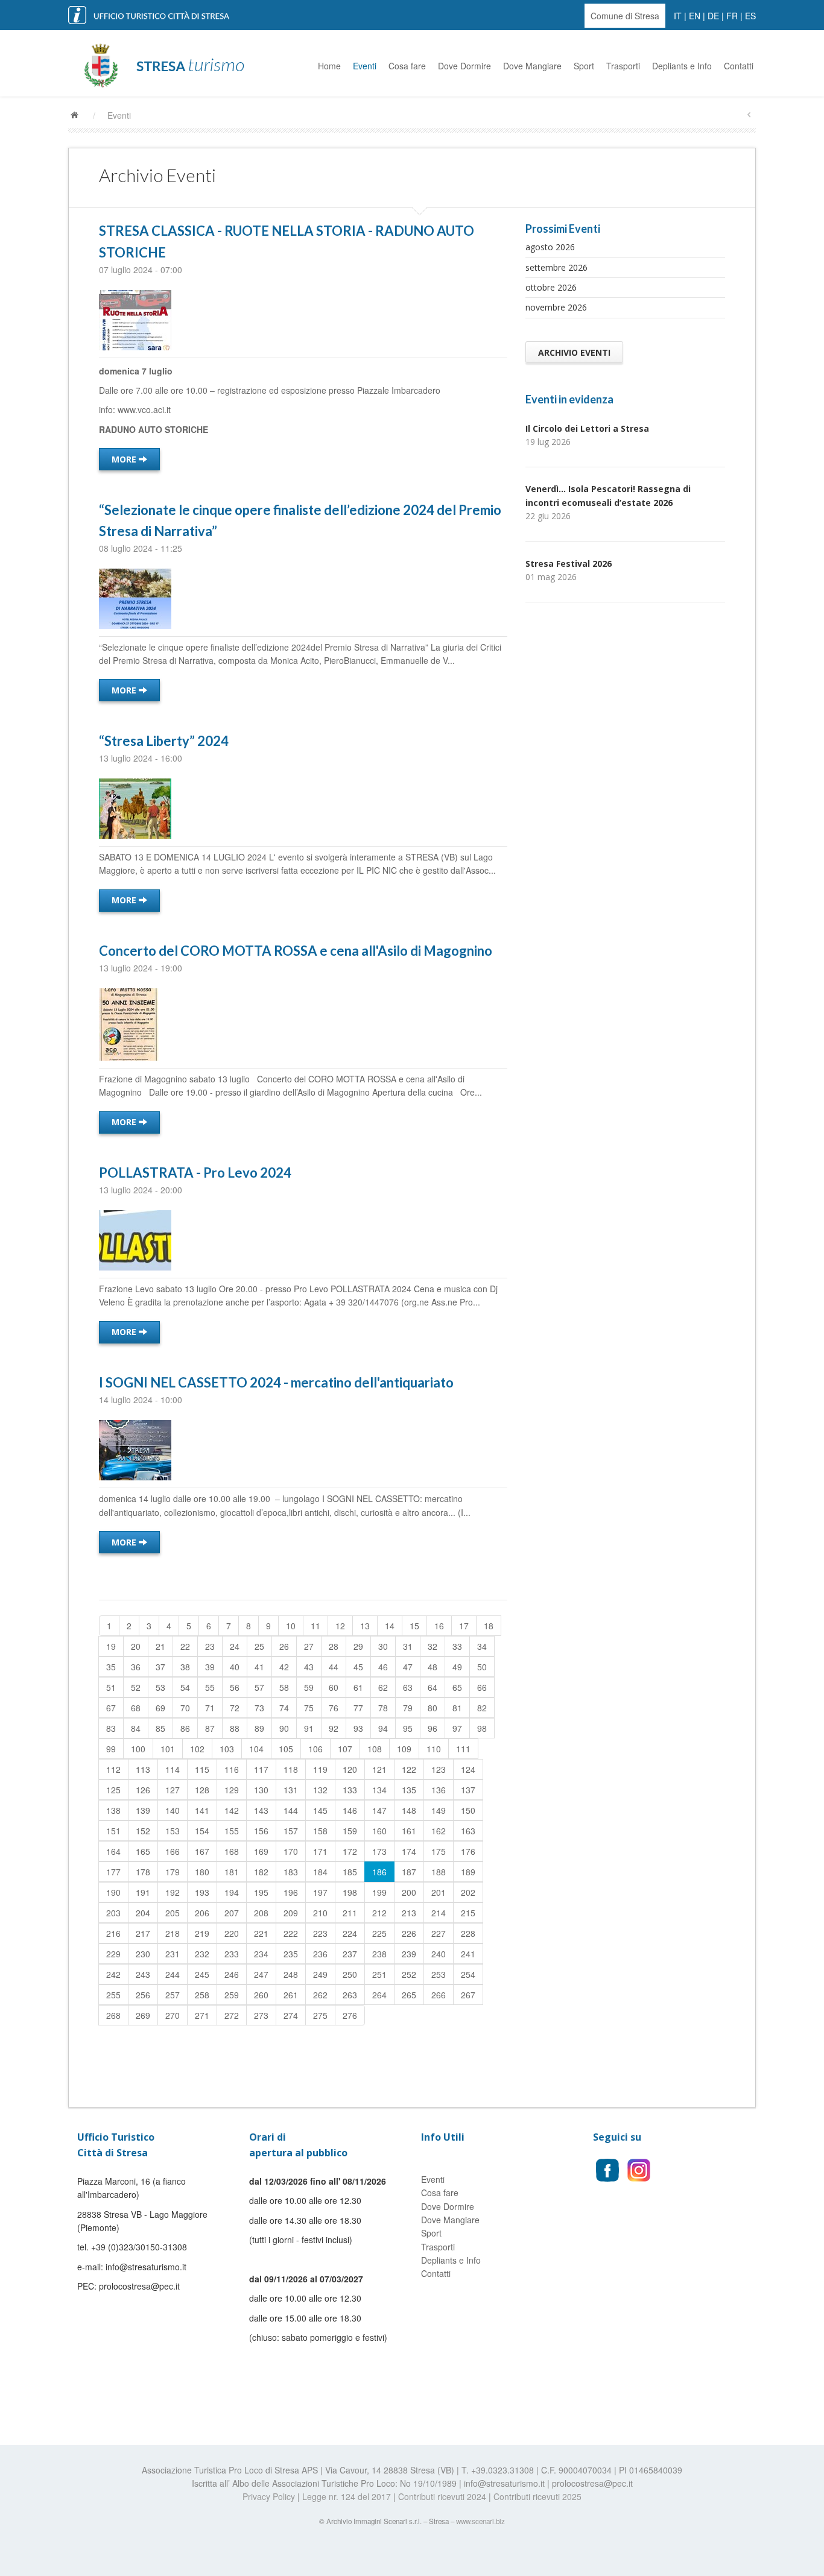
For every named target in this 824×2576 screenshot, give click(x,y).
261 (291, 1995)
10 (291, 1626)
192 (173, 1892)
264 (379, 1995)
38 (185, 1667)
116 (232, 1769)
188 (439, 1872)
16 (439, 1626)
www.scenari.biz (480, 2521)
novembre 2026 (556, 307)
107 (345, 1749)
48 (433, 1667)
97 (457, 1728)
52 (136, 1687)
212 (379, 1913)
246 (232, 1974)
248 (291, 1974)
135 (409, 1790)
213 (409, 1913)
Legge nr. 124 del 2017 (347, 2496)
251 (379, 1974)
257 (173, 1995)
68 (136, 1708)
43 (309, 1667)
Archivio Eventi (574, 352)
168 (232, 1851)
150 (468, 1810)
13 (365, 1626)
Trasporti (623, 66)
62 (383, 1687)
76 (334, 1708)
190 (113, 1892)
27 (309, 1646)
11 (315, 1626)
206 (202, 1913)
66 (482, 1687)
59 (309, 1687)
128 (202, 1790)
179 (173, 1872)
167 (202, 1851)
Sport (584, 66)
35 (111, 1667)
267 (468, 1995)
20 (136, 1646)
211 (350, 1913)
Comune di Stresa (625, 16)
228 (468, 1933)
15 (414, 1626)
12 (340, 1626)
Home (329, 66)
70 (185, 1708)
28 (334, 1646)
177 (113, 1872)
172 (350, 1851)
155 (232, 1831)
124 (468, 1769)
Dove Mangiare (532, 66)
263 (350, 1995)
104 (256, 1749)
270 (173, 2015)
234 (261, 1954)
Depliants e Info (682, 66)
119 (320, 1769)
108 (375, 1749)
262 (320, 1995)
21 (160, 1646)
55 (210, 1687)
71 (210, 1708)
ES (750, 16)
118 (291, 1769)
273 (261, 2015)
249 (320, 1974)
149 (439, 1810)
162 (439, 1831)
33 (457, 1646)
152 (143, 1831)
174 (409, 1851)
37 (160, 1667)
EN (695, 16)
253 (439, 1974)
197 (320, 1892)
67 (111, 1708)
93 (358, 1728)
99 (111, 1749)
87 (210, 1728)
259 (232, 1995)
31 (408, 1646)
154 (202, 1831)
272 (232, 2015)
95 (408, 1728)
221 (261, 1933)
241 (468, 1954)
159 (350, 1831)
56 (235, 1687)
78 (383, 1708)
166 (173, 1851)
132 (320, 1790)
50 (482, 1667)
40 (235, 1667)
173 (379, 1851)
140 (173, 1810)
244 (173, 1974)
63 (408, 1687)
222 (291, 1933)
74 (284, 1708)
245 (202, 1974)
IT (678, 16)
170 (291, 1851)
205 (173, 1913)
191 (143, 1892)
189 (468, 1872)
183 (291, 1872)
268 (113, 2015)
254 (468, 1974)
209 (291, 1913)
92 (334, 1728)
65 (457, 1687)
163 (468, 1831)
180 (202, 1872)
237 (350, 1954)
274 (291, 2015)
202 (468, 1892)
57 (259, 1687)
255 (113, 1995)
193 (202, 1892)
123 (439, 1769)
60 (334, 1687)
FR (732, 16)
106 (315, 1749)
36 (136, 1667)
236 (320, 1954)
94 (383, 1728)
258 (202, 1995)
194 (232, 1892)
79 (408, 1708)
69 (160, 1708)
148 (409, 1810)
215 (468, 1913)
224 (350, 1933)
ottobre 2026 (551, 287)
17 (464, 1626)
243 (143, 1974)
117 (261, 1769)
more (125, 459)
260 (261, 1995)
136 (439, 1790)
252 (409, 1974)
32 (433, 1646)
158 (320, 1831)
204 (143, 1913)
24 (235, 1646)
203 (113, 1913)
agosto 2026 (550, 247)
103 (227, 1749)
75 (309, 1708)
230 (143, 1954)
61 (358, 1687)
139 (143, 1810)
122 (409, 1769)
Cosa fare (407, 66)
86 (185, 1728)
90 (284, 1728)
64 (433, 1687)
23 (210, 1646)
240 (439, 1954)
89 (259, 1728)
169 (261, 1851)
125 (113, 1790)
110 (434, 1749)
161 (409, 1831)
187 (409, 1872)
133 (350, 1790)
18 (489, 1626)
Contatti (739, 66)
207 (232, 1913)
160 (379, 1831)
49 (457, 1667)
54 (185, 1687)
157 (291, 1831)
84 (136, 1728)
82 (482, 1708)
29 (358, 1646)
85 (160, 1728)
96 (433, 1728)
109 (404, 1749)
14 (390, 1626)
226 (409, 1933)
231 (173, 1954)
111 (463, 1749)
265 (409, 1995)
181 (232, 1872)
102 (197, 1749)
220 (232, 1933)
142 (232, 1810)
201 (439, 1892)
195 (261, 1892)
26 (284, 1646)
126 (143, 1790)
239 (409, 1954)
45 (358, 1667)
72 (235, 1708)
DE (713, 16)
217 (143, 1933)
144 (291, 1810)
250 (350, 1974)
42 (284, 1667)
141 (202, 1810)
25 (259, 1646)
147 (379, 1810)
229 (113, 1954)
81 (457, 1708)
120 (350, 1769)
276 (350, 2015)
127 (173, 1790)
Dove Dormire (464, 66)
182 (261, 1872)
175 (439, 1851)
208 (261, 1913)
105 (286, 1749)
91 (309, 1728)
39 (210, 1667)
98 (482, 1728)
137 (468, 1790)
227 (439, 1933)
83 (111, 1728)
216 (113, 1933)
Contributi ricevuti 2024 (442, 2496)
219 (202, 1933)
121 (379, 1769)
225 (379, 1933)
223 (320, 1933)
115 (202, 1769)
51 (111, 1687)
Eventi (365, 66)
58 (284, 1687)
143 (261, 1810)
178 (143, 1872)
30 (383, 1646)
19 (111, 1646)
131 (291, 1790)
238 (379, 1954)
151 (113, 1831)
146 (350, 1810)
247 (261, 1974)
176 (468, 1851)
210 (320, 1913)
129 (232, 1790)
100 (138, 1749)
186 (379, 1872)
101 (168, 1749)
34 (482, 1646)
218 (173, 1933)
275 (320, 2015)
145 (320, 1810)
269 (143, 2015)
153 (173, 1831)
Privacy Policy (269, 2496)
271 (202, 2015)
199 (379, 1892)
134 (379, 1790)
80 (433, 1708)
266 (439, 1995)
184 (320, 1872)
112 (113, 1769)
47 (408, 1667)
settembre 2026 (556, 267)
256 (143, 1995)
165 (143, 1851)
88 (235, 1728)
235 (291, 1954)
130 (261, 1790)
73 (259, 1708)
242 (113, 1974)
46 (383, 1667)
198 (350, 1892)
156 (261, 1831)
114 (173, 1769)
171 (320, 1851)
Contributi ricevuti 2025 (537, 2496)
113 (143, 1769)
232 (202, 1954)
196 (291, 1892)
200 (409, 1892)
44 (334, 1667)
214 (439, 1913)
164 (113, 1851)
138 (113, 1810)
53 (160, 1687)
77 (358, 1708)
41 (259, 1667)
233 (232, 1954)
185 (350, 1872)
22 (185, 1646)
